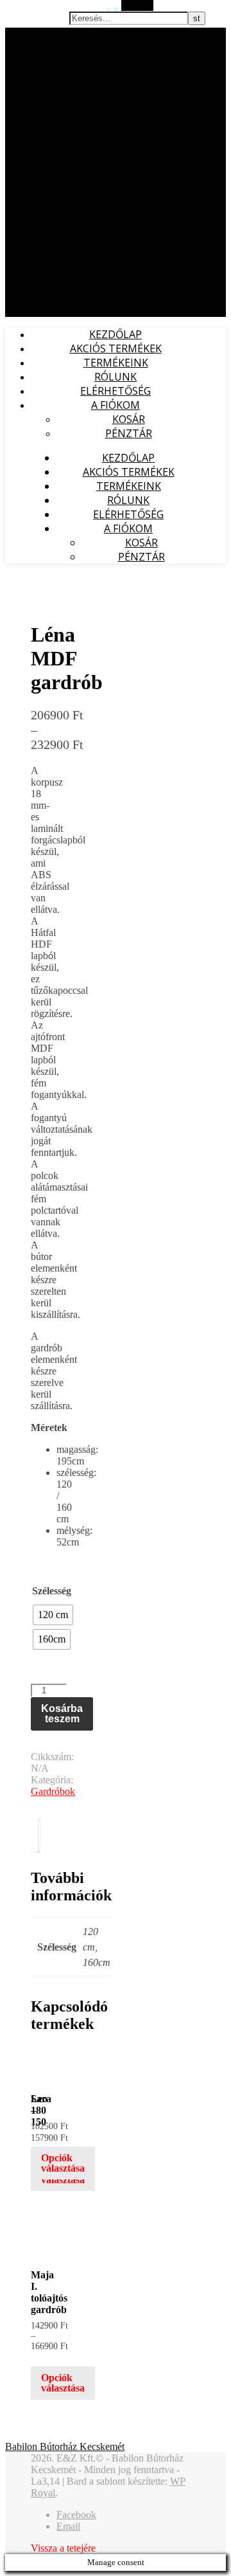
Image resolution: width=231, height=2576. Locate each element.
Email (68, 2526)
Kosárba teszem (62, 1714)
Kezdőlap (116, 334)
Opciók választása (63, 2163)
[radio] (53, 1615)
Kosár (129, 419)
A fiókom (116, 405)
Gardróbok (53, 1791)
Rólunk (116, 377)
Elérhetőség (116, 391)
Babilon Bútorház (38, 34)
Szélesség (52, 1591)
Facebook (76, 2515)
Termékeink (116, 363)
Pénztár (129, 433)
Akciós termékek (116, 348)
